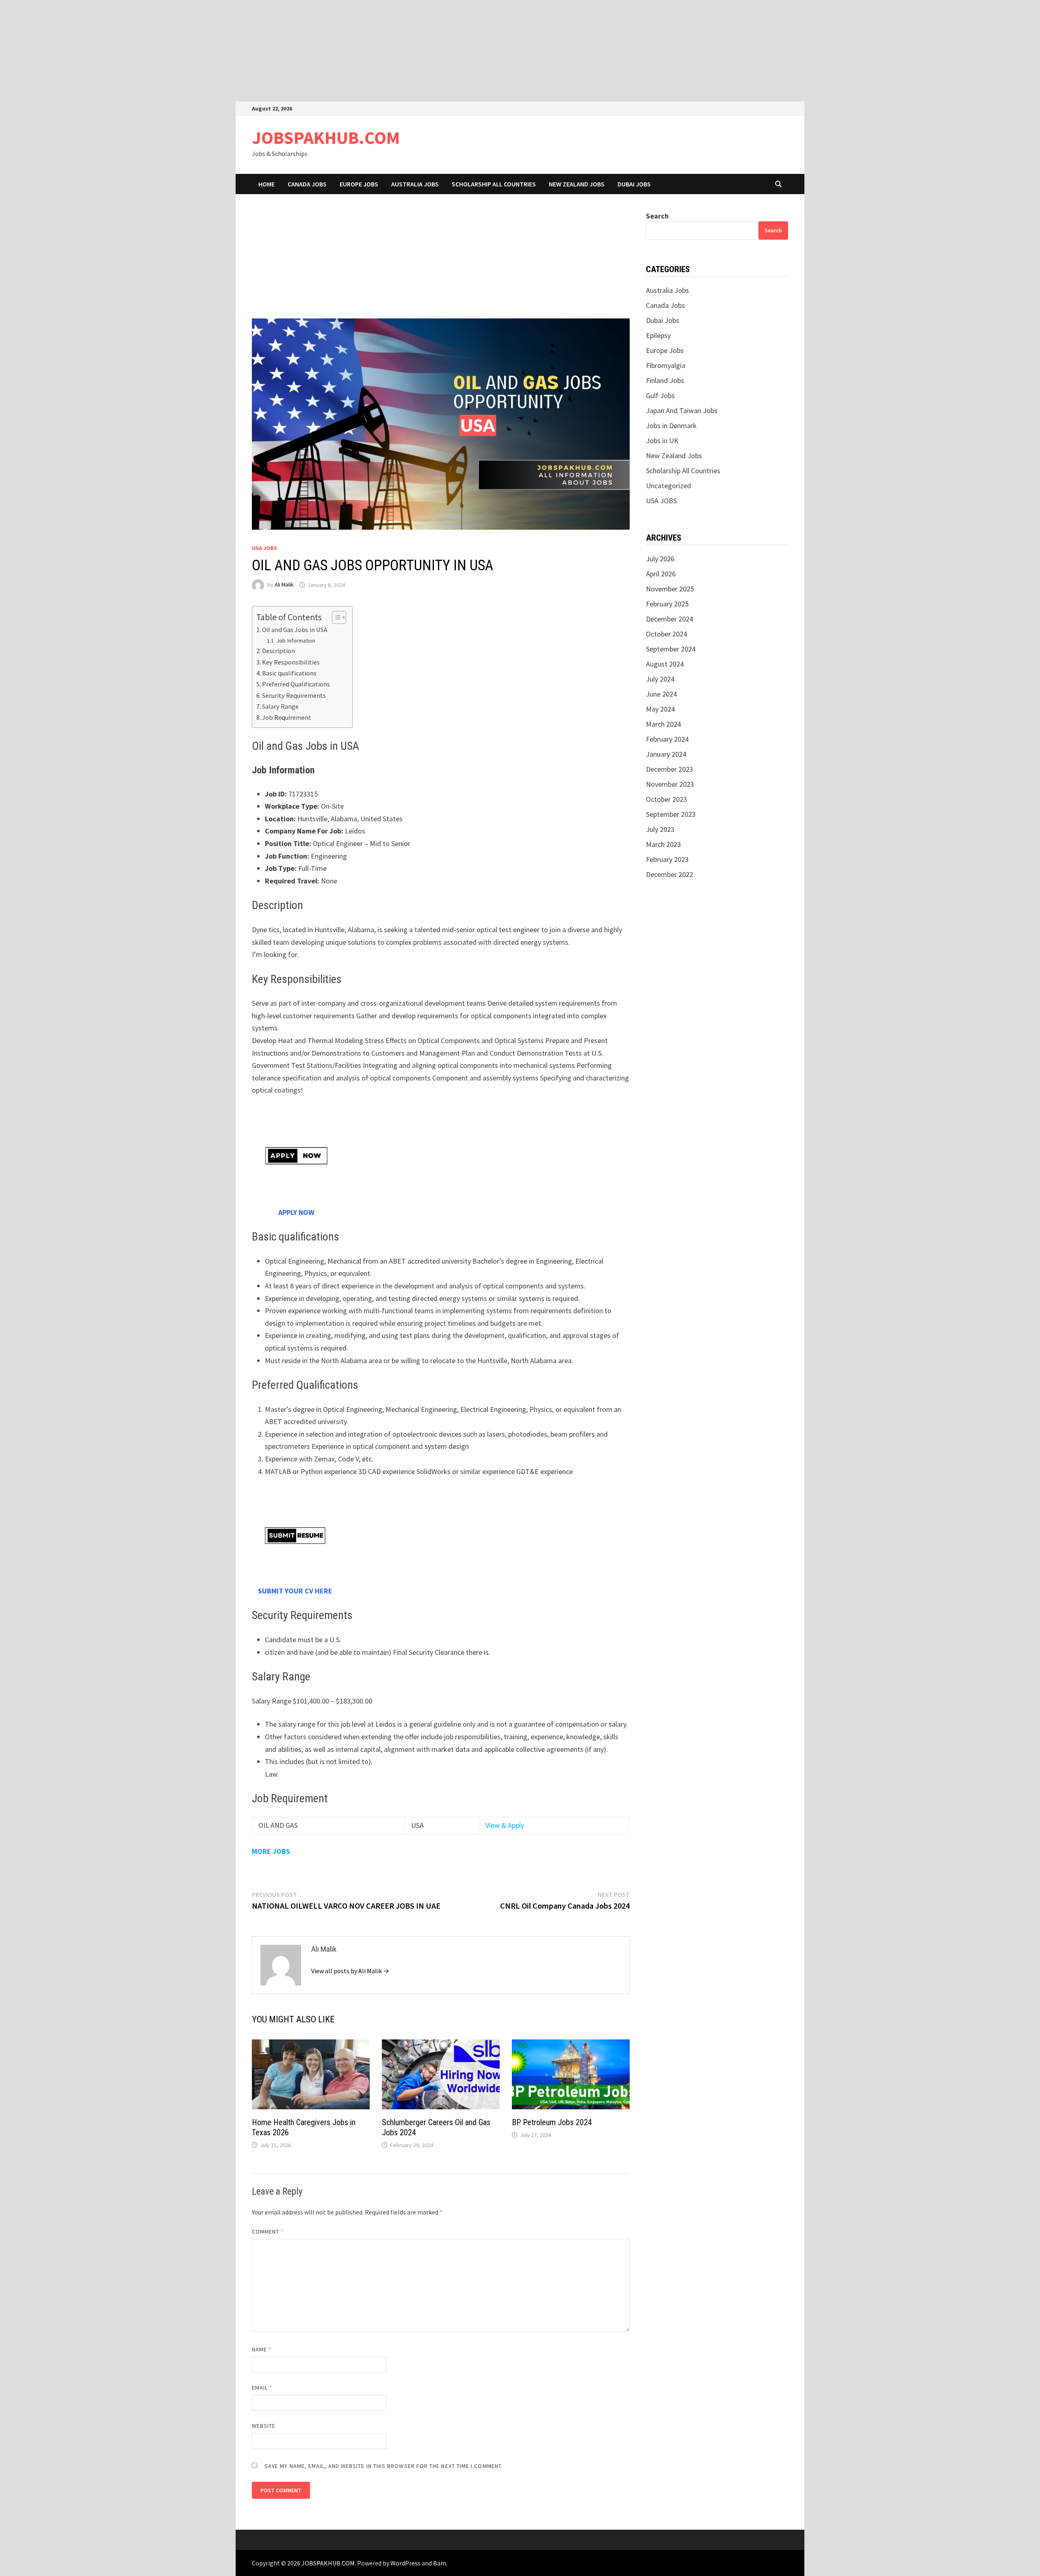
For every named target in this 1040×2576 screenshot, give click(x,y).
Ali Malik (284, 585)
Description (278, 651)
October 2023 (666, 799)
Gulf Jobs (660, 395)
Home (266, 184)
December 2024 (669, 619)
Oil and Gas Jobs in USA (295, 630)
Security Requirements (294, 695)
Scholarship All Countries (494, 184)
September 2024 (671, 649)
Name (262, 2349)
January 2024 (666, 754)
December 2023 (669, 769)
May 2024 (660, 709)
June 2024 (661, 694)
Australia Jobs (415, 184)
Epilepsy (658, 335)
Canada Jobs (307, 184)
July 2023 (660, 829)
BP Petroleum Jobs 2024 (552, 2122)
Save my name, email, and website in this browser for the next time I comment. (384, 2466)
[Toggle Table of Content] (335, 617)
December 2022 (669, 874)
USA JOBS (264, 548)
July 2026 (660, 559)
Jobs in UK (662, 441)
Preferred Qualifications (296, 684)
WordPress (405, 2563)
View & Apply (505, 1825)
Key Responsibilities (291, 662)
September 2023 (671, 814)
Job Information (296, 641)
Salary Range (280, 706)
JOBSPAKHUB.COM (326, 137)
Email (262, 2388)
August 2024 (665, 664)
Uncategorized (668, 486)
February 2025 (667, 604)
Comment (268, 2232)
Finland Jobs (665, 380)
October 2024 (666, 634)
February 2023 (667, 859)
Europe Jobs (359, 184)
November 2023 (670, 784)
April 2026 (661, 574)
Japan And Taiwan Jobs (682, 410)
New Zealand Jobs (577, 184)
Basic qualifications (289, 673)
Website (264, 2426)
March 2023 (663, 844)
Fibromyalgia (666, 365)
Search (657, 216)
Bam (440, 2563)
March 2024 (663, 724)
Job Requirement (287, 717)
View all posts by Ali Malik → (350, 1971)
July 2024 (660, 679)
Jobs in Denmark (671, 425)
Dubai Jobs (634, 184)
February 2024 (667, 739)
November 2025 (670, 589)
